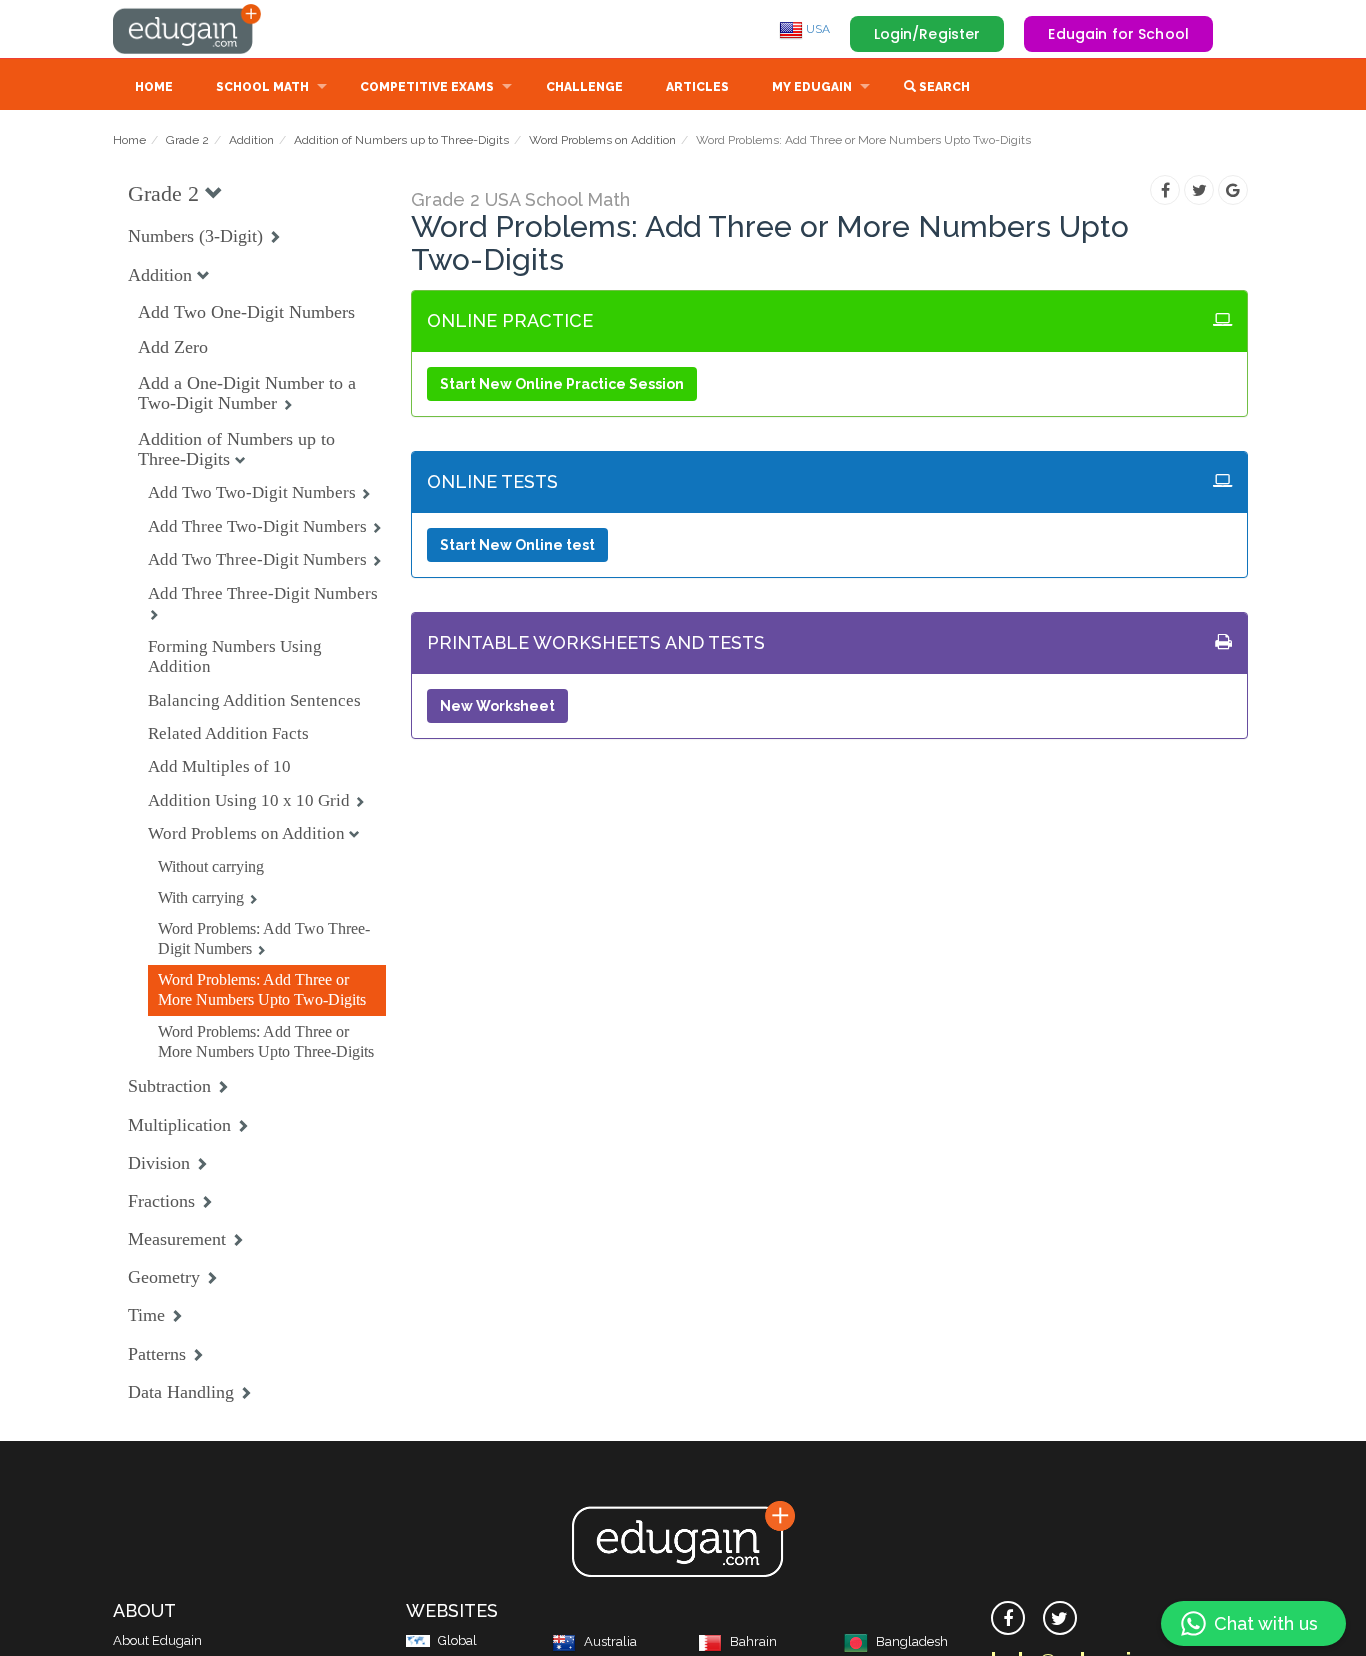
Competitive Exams (427, 87)
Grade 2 (187, 140)
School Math (262, 87)
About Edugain (157, 1640)
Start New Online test (517, 545)
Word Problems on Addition (602, 140)
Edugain (188, 29)
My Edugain (812, 87)
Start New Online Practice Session (562, 384)
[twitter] (1060, 1618)
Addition (251, 140)
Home (154, 87)
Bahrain (753, 1641)
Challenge (584, 87)
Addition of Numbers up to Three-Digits (401, 140)
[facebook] (1008, 1618)
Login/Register (927, 34)
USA (816, 29)
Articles (697, 87)
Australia (610, 1641)
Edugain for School (1118, 34)
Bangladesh (912, 1641)
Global (457, 1640)
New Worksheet (497, 706)
